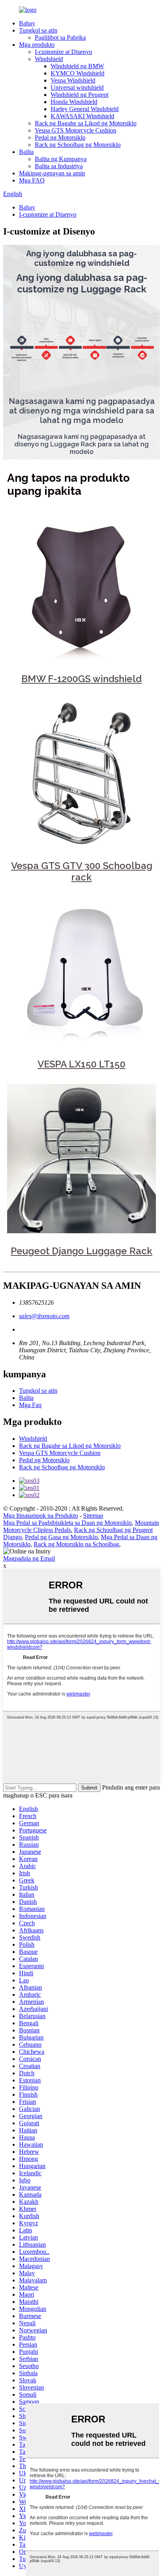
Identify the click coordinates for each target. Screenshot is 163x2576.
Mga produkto (37, 45)
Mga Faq (30, 1405)
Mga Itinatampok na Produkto (41, 1516)
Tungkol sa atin (38, 30)
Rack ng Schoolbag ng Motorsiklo (78, 145)
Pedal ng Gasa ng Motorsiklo (61, 1537)
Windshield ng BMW (77, 66)
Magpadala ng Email (29, 1558)
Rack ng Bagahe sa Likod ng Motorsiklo (86, 123)
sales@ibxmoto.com (44, 1316)
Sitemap (93, 1516)
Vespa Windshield (73, 80)
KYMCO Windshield (78, 73)
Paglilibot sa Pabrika (60, 37)
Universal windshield (77, 87)
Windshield (49, 59)
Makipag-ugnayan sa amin (52, 173)
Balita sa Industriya (59, 166)
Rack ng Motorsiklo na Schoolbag (76, 1544)
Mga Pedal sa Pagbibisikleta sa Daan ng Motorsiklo (67, 1523)
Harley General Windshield (85, 109)
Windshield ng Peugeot (80, 95)
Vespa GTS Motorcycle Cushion (76, 130)
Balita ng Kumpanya (61, 159)
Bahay (27, 23)
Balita (26, 152)
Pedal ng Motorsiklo (60, 137)
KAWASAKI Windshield (82, 116)
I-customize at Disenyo (63, 52)
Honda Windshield (74, 102)
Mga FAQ (32, 180)
